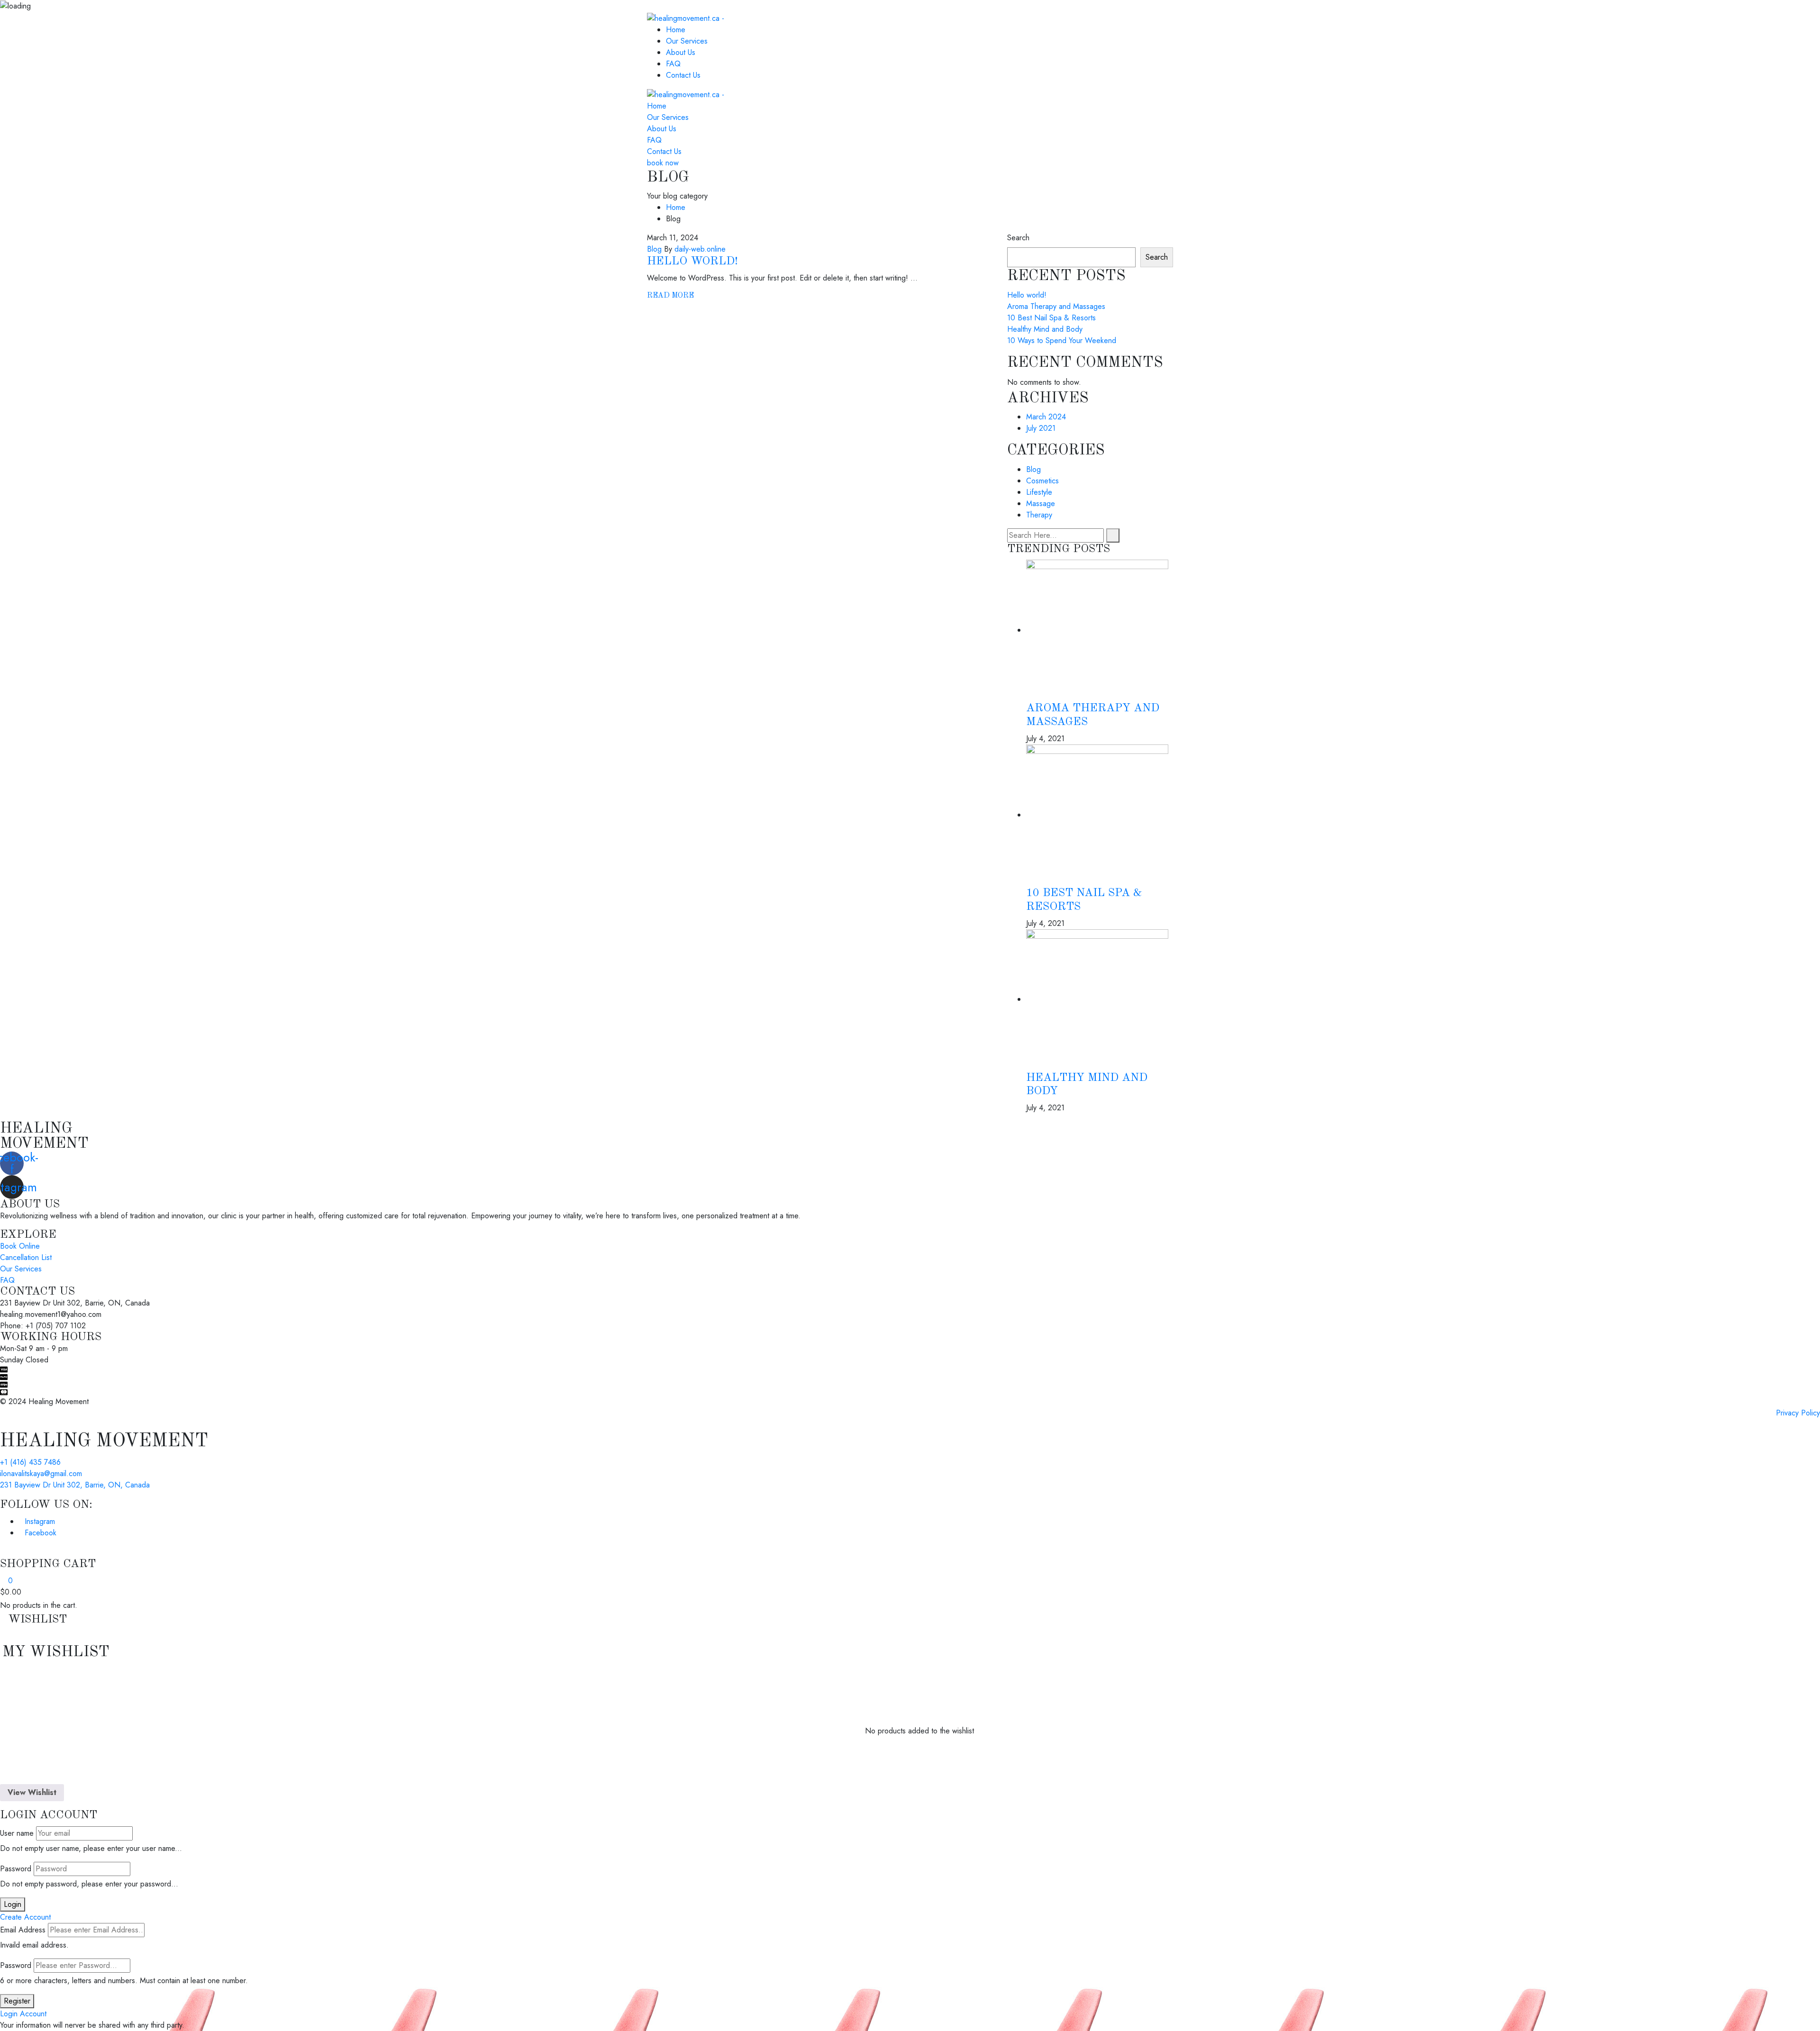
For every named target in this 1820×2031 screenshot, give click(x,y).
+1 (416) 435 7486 (30, 1462)
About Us (681, 52)
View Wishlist (32, 1792)
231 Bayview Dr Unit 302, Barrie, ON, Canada (75, 1485)
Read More (670, 296)
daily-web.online (700, 249)
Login (13, 1904)
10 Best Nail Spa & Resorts (1051, 318)
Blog (654, 249)
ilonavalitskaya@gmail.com (41, 1473)
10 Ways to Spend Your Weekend (1062, 340)
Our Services (687, 41)
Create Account (25, 1917)
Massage (1041, 503)
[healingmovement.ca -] (686, 17)
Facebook (41, 1533)
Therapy (1039, 515)
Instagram (40, 1521)
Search (1018, 238)
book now (663, 163)
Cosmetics (1042, 481)
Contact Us (683, 75)
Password (16, 1869)
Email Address (23, 1930)
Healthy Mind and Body (1045, 329)
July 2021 (1041, 428)
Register (17, 2001)
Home (676, 30)
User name (17, 1833)
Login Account (23, 2014)
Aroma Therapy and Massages (1056, 306)
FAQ (673, 64)
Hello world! (692, 262)
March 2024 (1046, 417)
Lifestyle (1039, 492)
